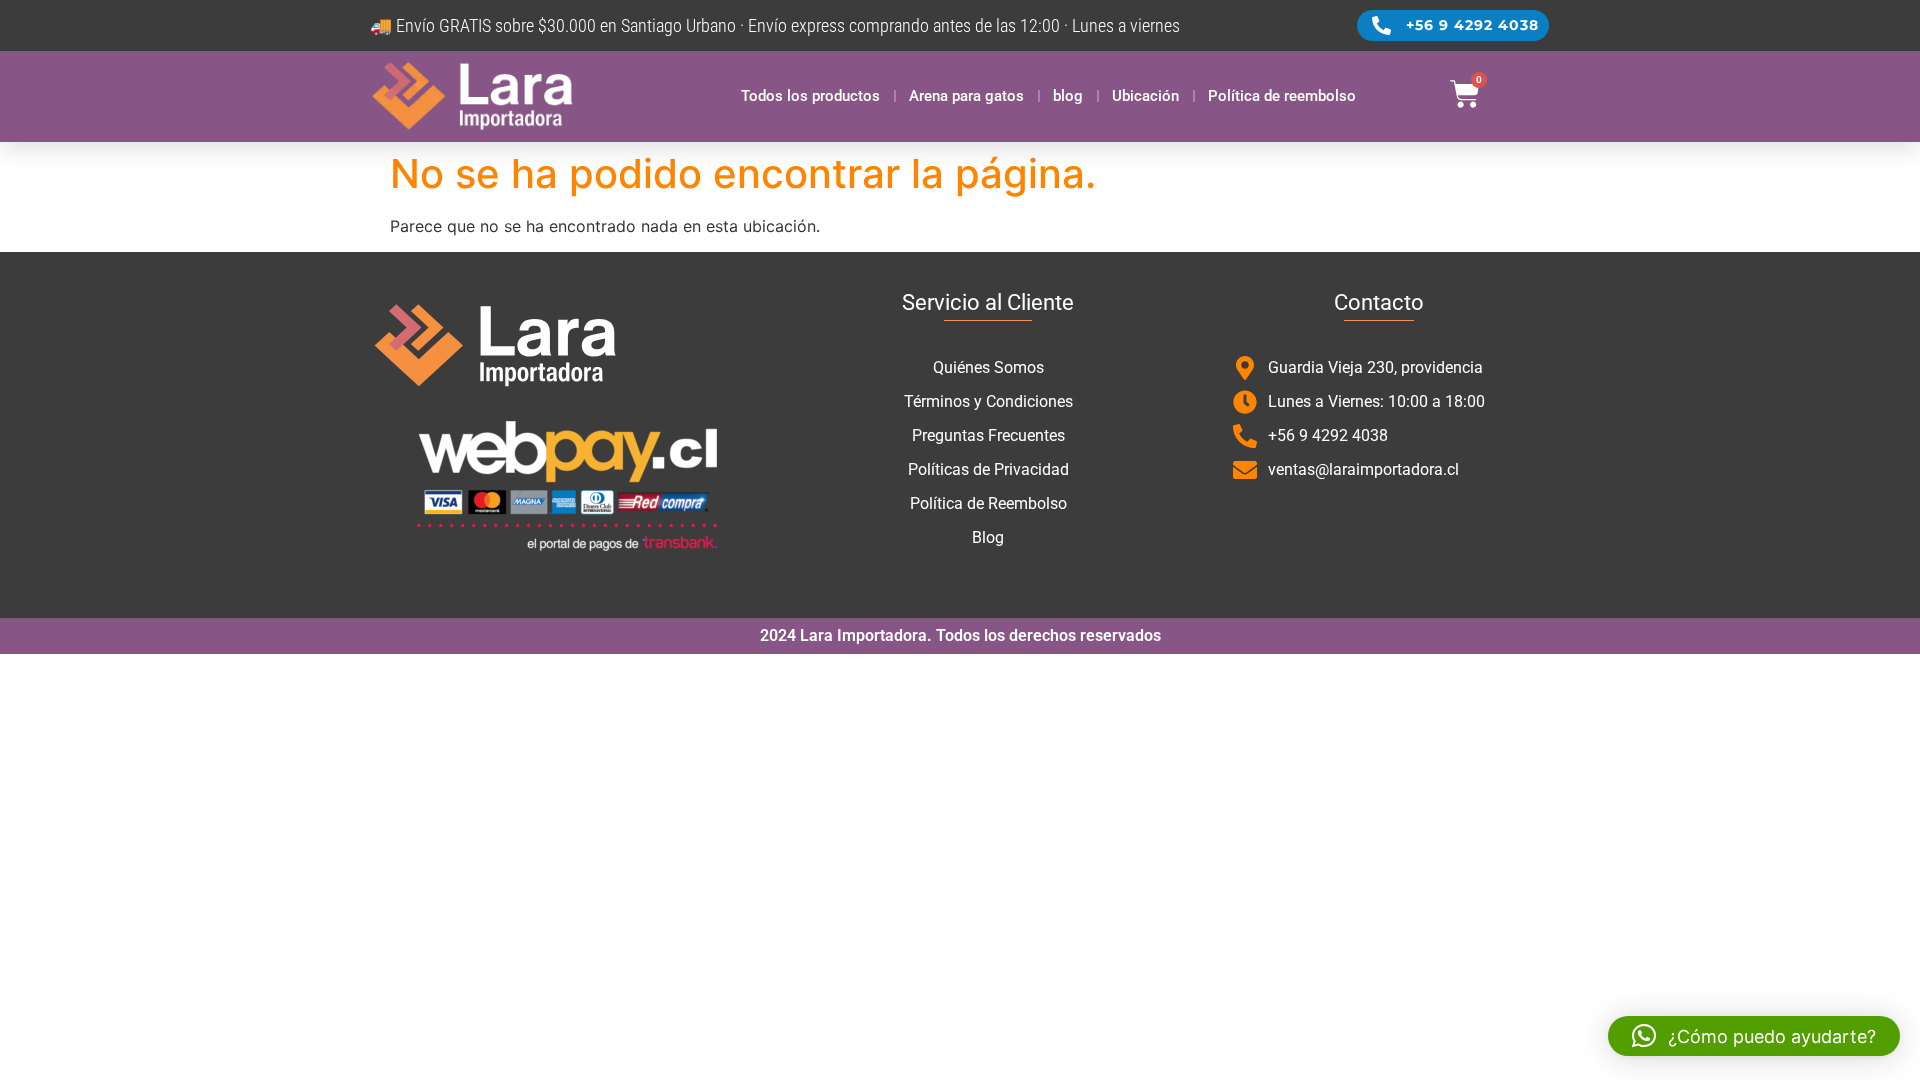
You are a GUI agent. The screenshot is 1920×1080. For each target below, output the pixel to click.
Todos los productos (810, 96)
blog (1068, 96)
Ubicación (1145, 96)
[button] (1754, 1036)
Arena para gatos (966, 96)
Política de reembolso (1282, 96)
